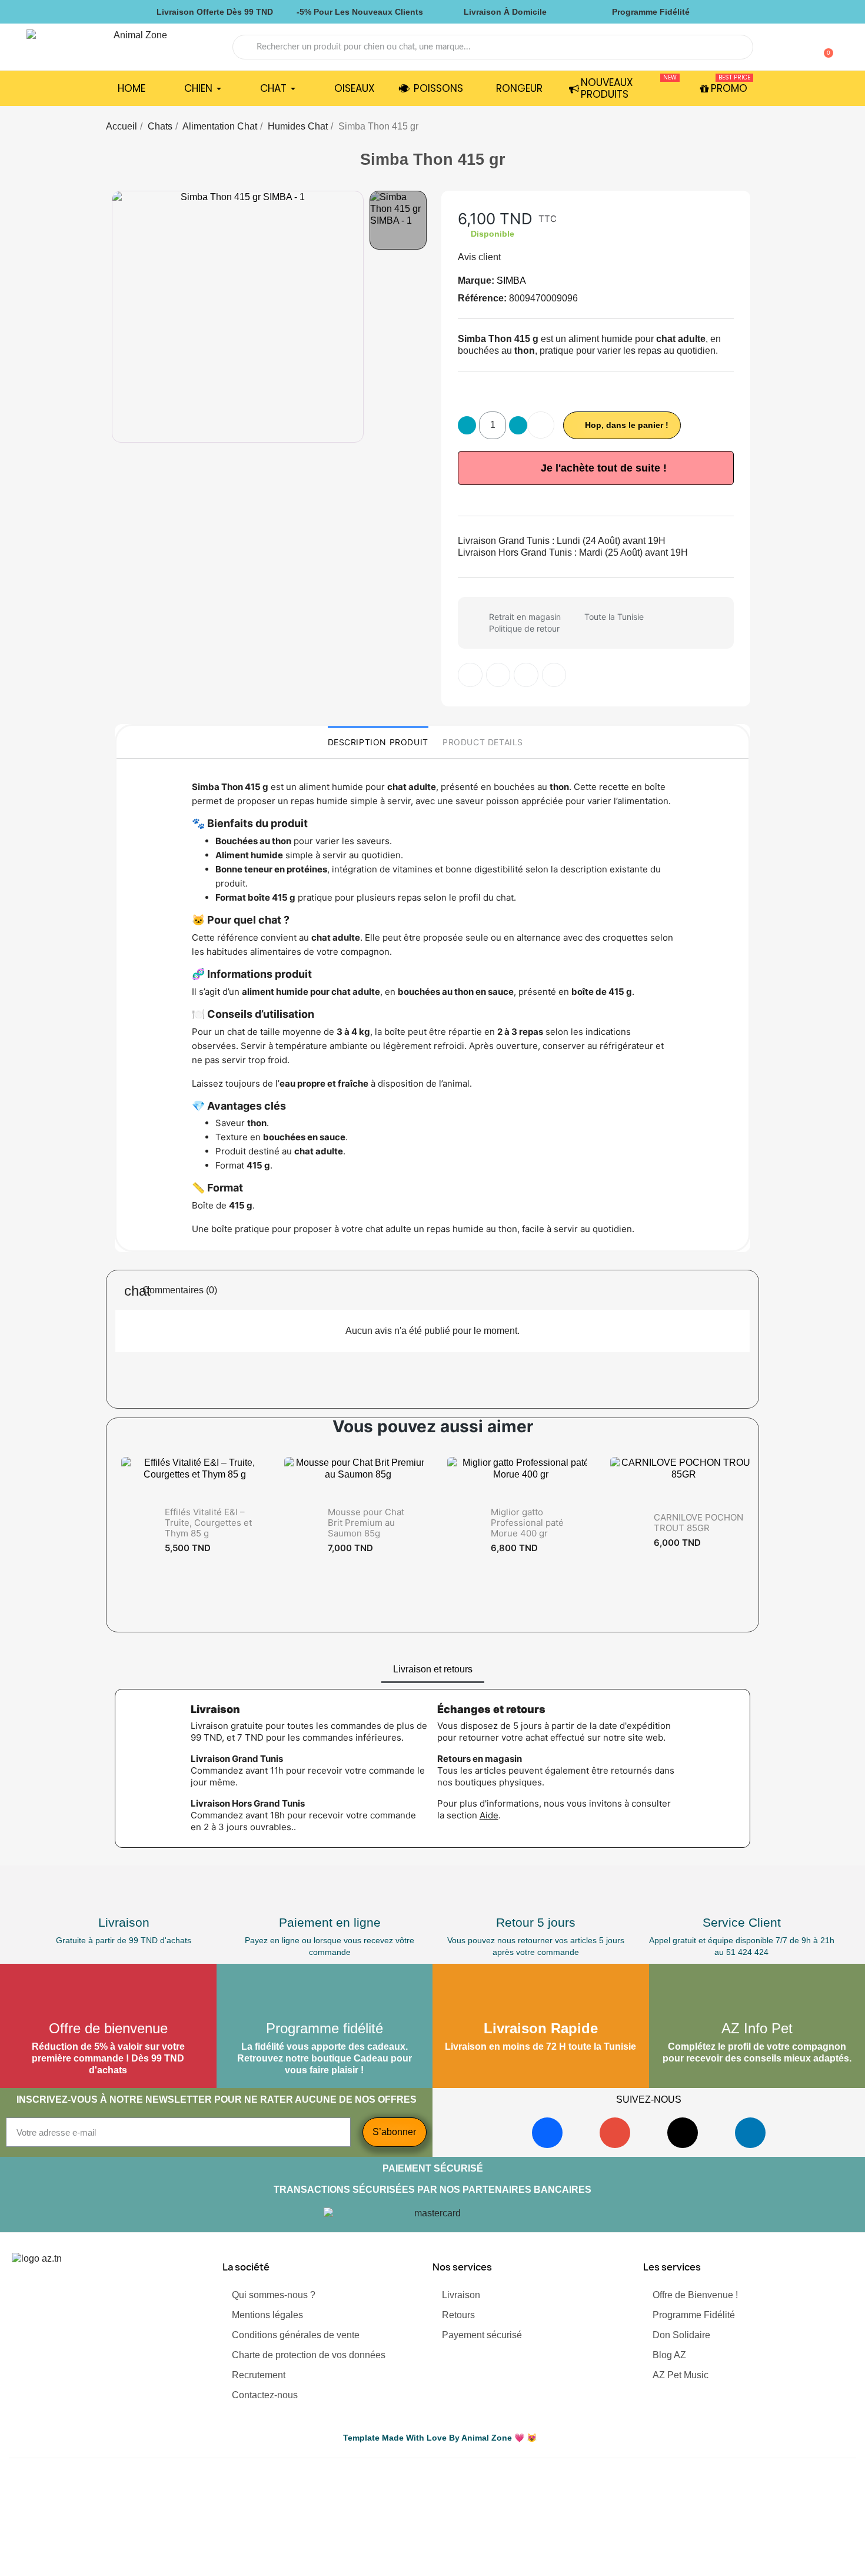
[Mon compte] (805, 48)
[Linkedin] (750, 2133)
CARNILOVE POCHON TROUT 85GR (698, 1523)
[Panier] (823, 47)
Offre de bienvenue (108, 2028)
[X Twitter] (554, 675)
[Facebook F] (470, 675)
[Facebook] (547, 2133)
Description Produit (378, 742)
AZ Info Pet (757, 2028)
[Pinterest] (526, 675)
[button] (122, 317)
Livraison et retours (433, 1669)
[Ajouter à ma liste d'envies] (541, 425)
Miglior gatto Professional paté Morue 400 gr (527, 1523)
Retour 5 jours (536, 1922)
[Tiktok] (683, 2133)
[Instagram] (615, 2133)
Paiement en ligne (330, 1922)
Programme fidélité (325, 2028)
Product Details (483, 742)
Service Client (742, 1922)
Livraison (124, 1922)
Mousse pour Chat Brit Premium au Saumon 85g (366, 1523)
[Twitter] (498, 675)
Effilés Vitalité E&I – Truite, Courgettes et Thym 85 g (208, 1523)
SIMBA (511, 280)
